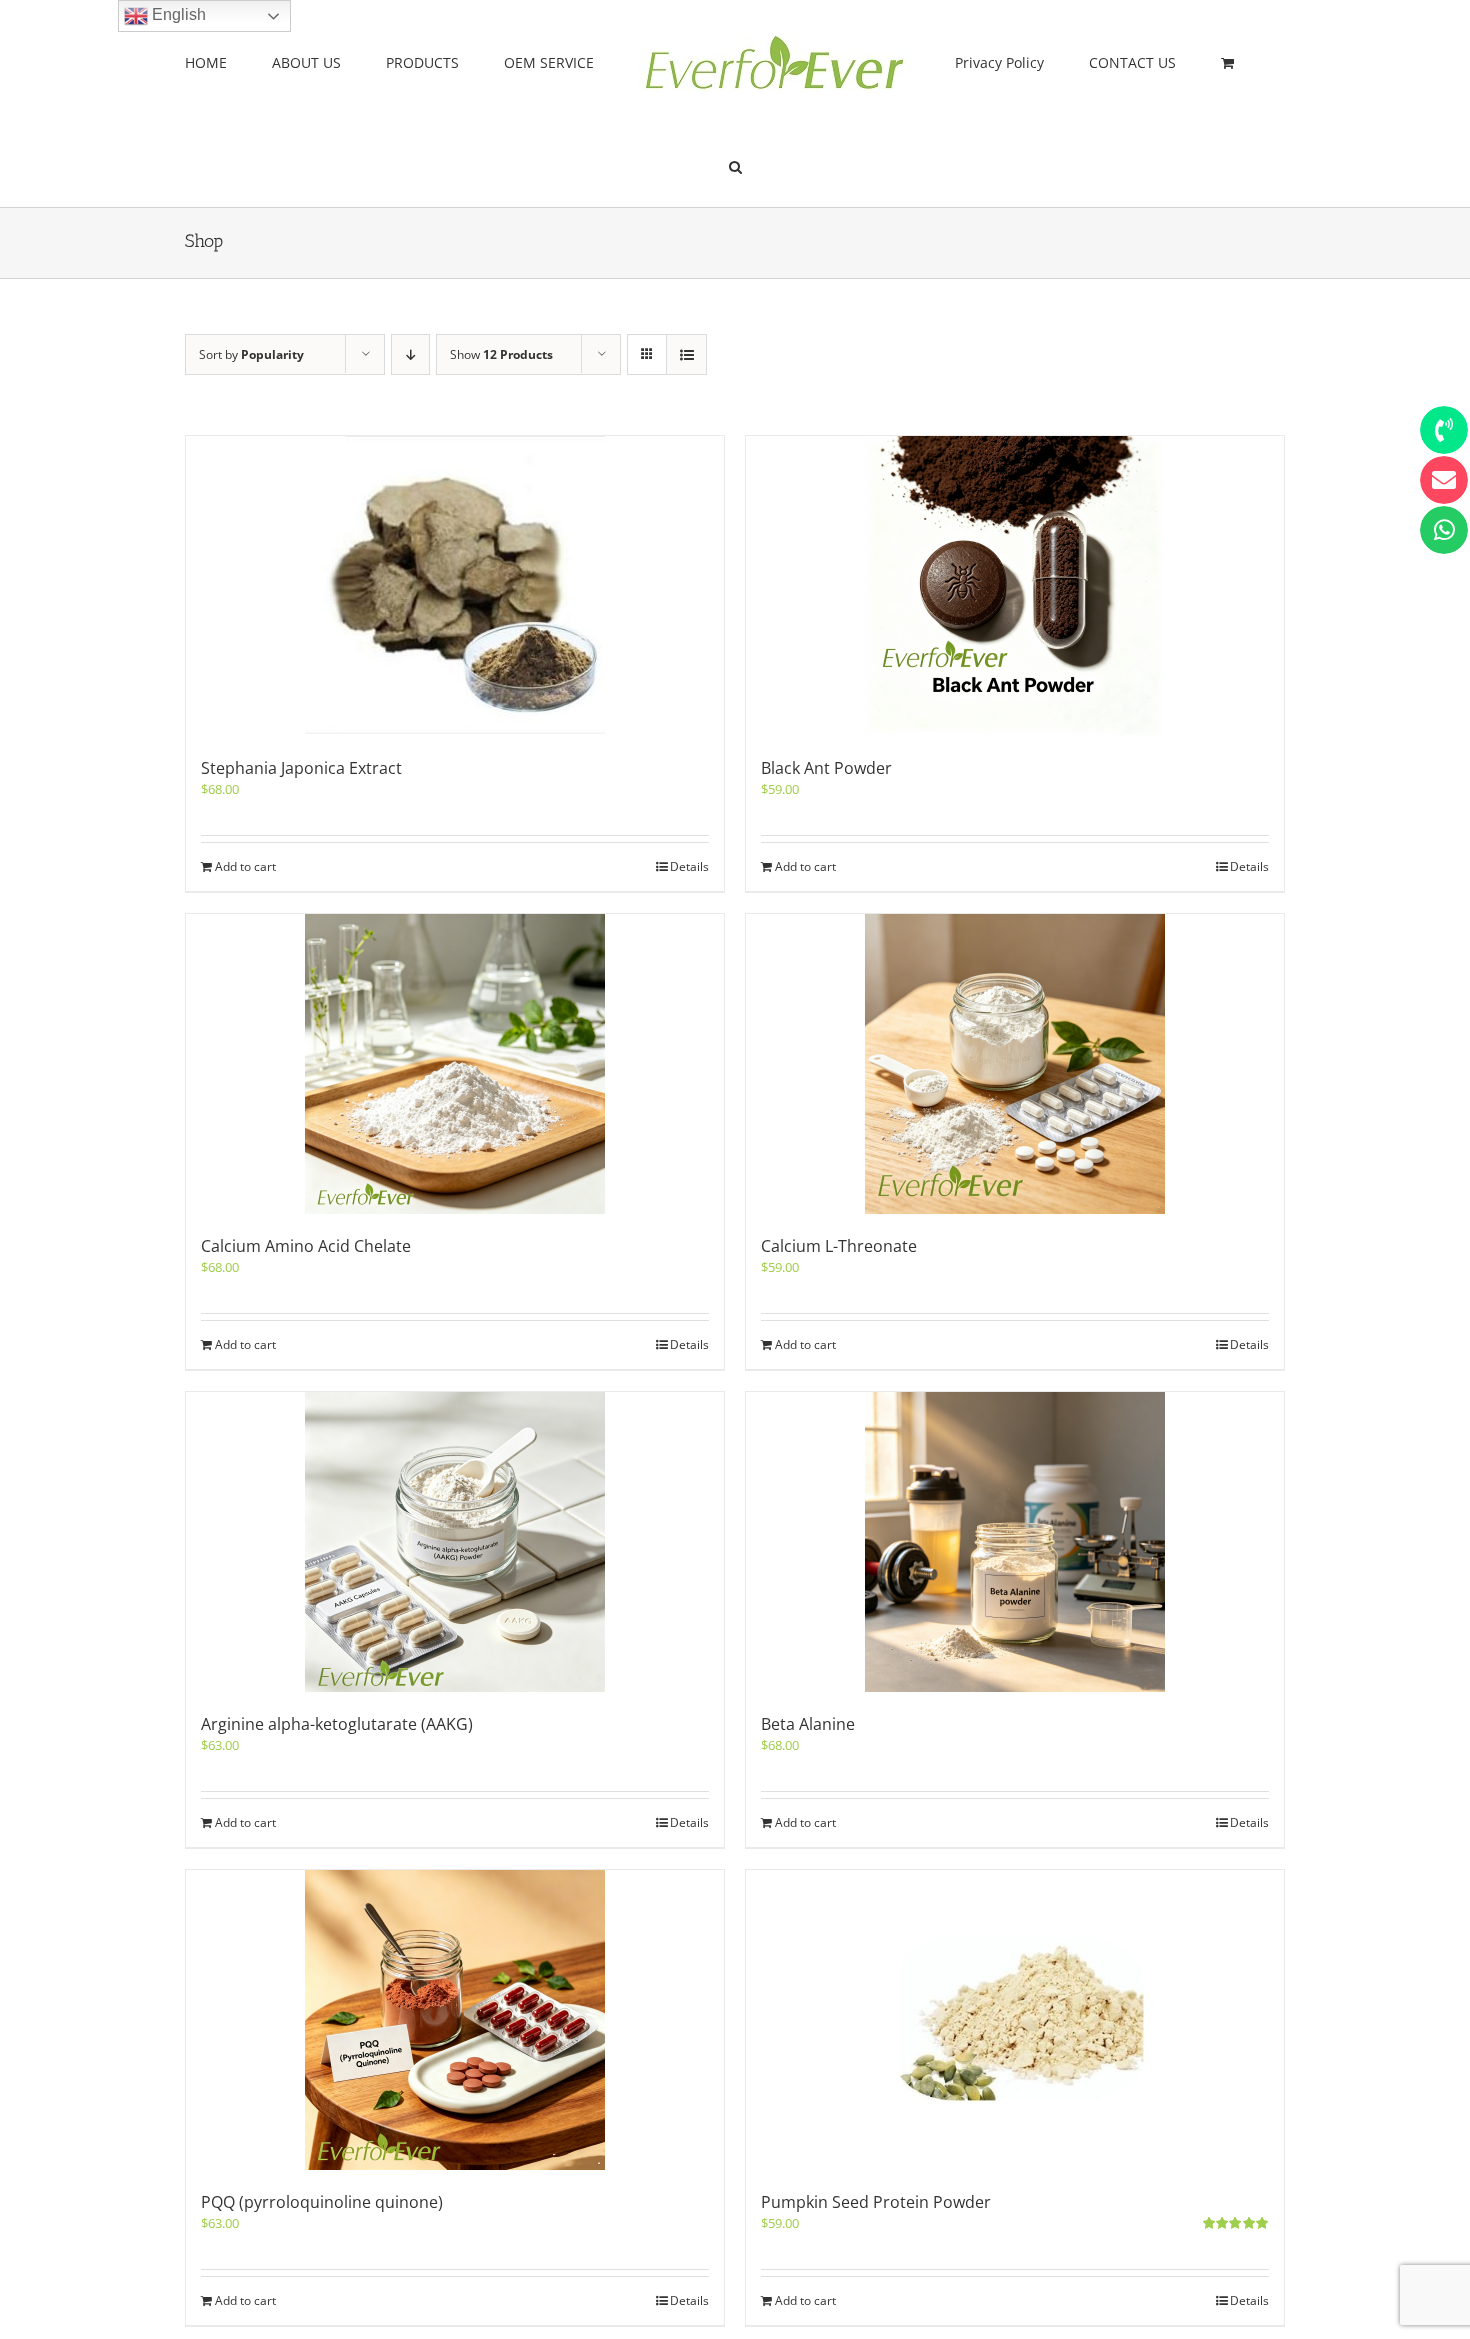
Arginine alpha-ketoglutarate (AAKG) (337, 1724)
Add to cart (245, 866)
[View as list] (686, 354)
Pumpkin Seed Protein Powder (876, 2202)
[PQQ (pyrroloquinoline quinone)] (455, 2020)
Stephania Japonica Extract (301, 768)
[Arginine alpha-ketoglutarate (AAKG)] (455, 1542)
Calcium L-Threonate (839, 1246)
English (177, 14)
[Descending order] (410, 354)
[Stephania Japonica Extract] (455, 586)
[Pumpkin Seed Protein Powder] (1015, 2020)
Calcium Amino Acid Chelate (306, 1246)
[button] (1192, 62)
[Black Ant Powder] (1015, 586)
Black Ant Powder (826, 768)
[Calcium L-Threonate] (1015, 1064)
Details (689, 866)
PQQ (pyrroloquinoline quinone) (322, 2202)
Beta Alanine (808, 1724)
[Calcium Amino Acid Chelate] (455, 1064)
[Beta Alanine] (1015, 1542)
